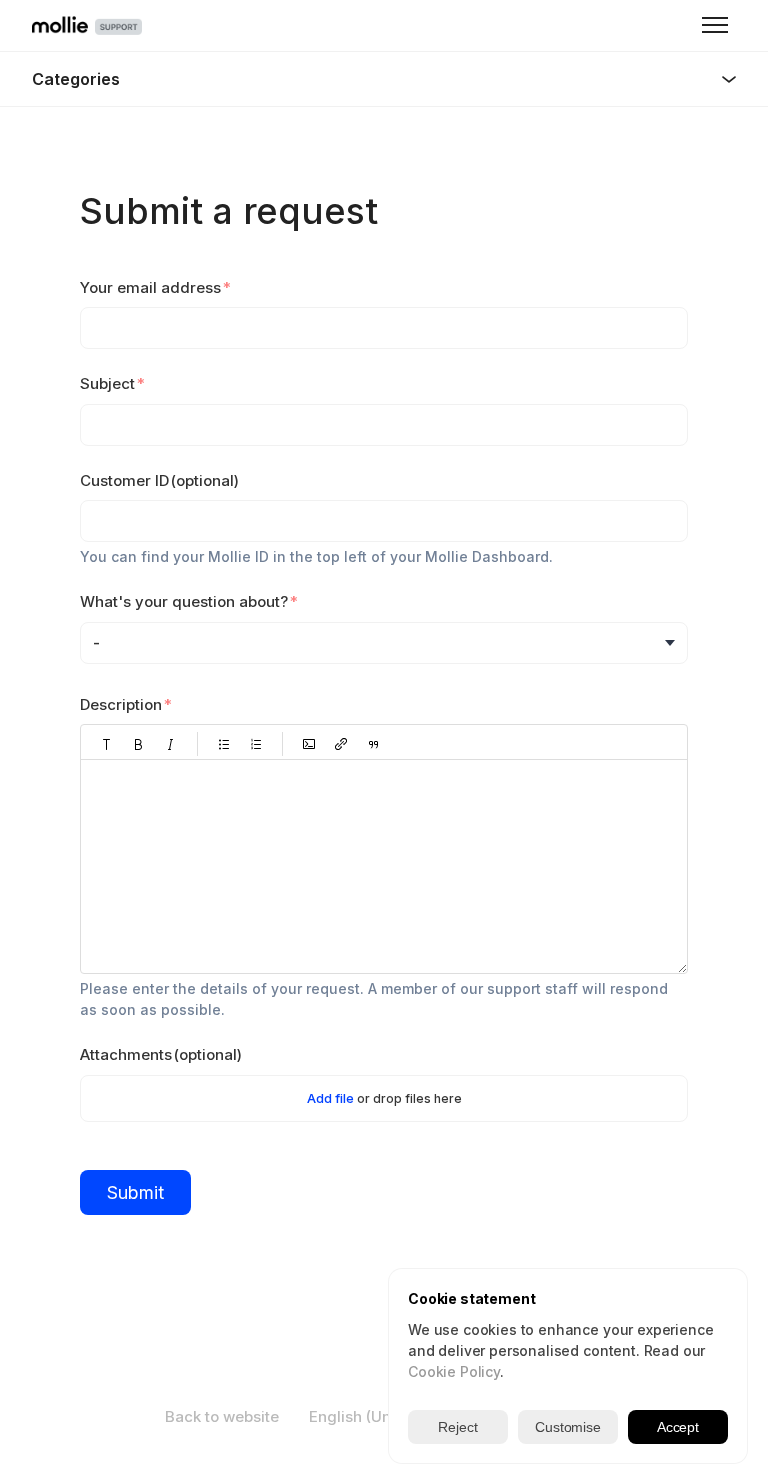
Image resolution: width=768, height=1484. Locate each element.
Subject (107, 383)
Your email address (150, 287)
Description (121, 704)
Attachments (161, 1054)
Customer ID (159, 480)
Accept (678, 1427)
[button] (107, 744)
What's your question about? (184, 601)
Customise (568, 1427)
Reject (457, 1427)
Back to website (222, 1416)
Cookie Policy (454, 1371)
